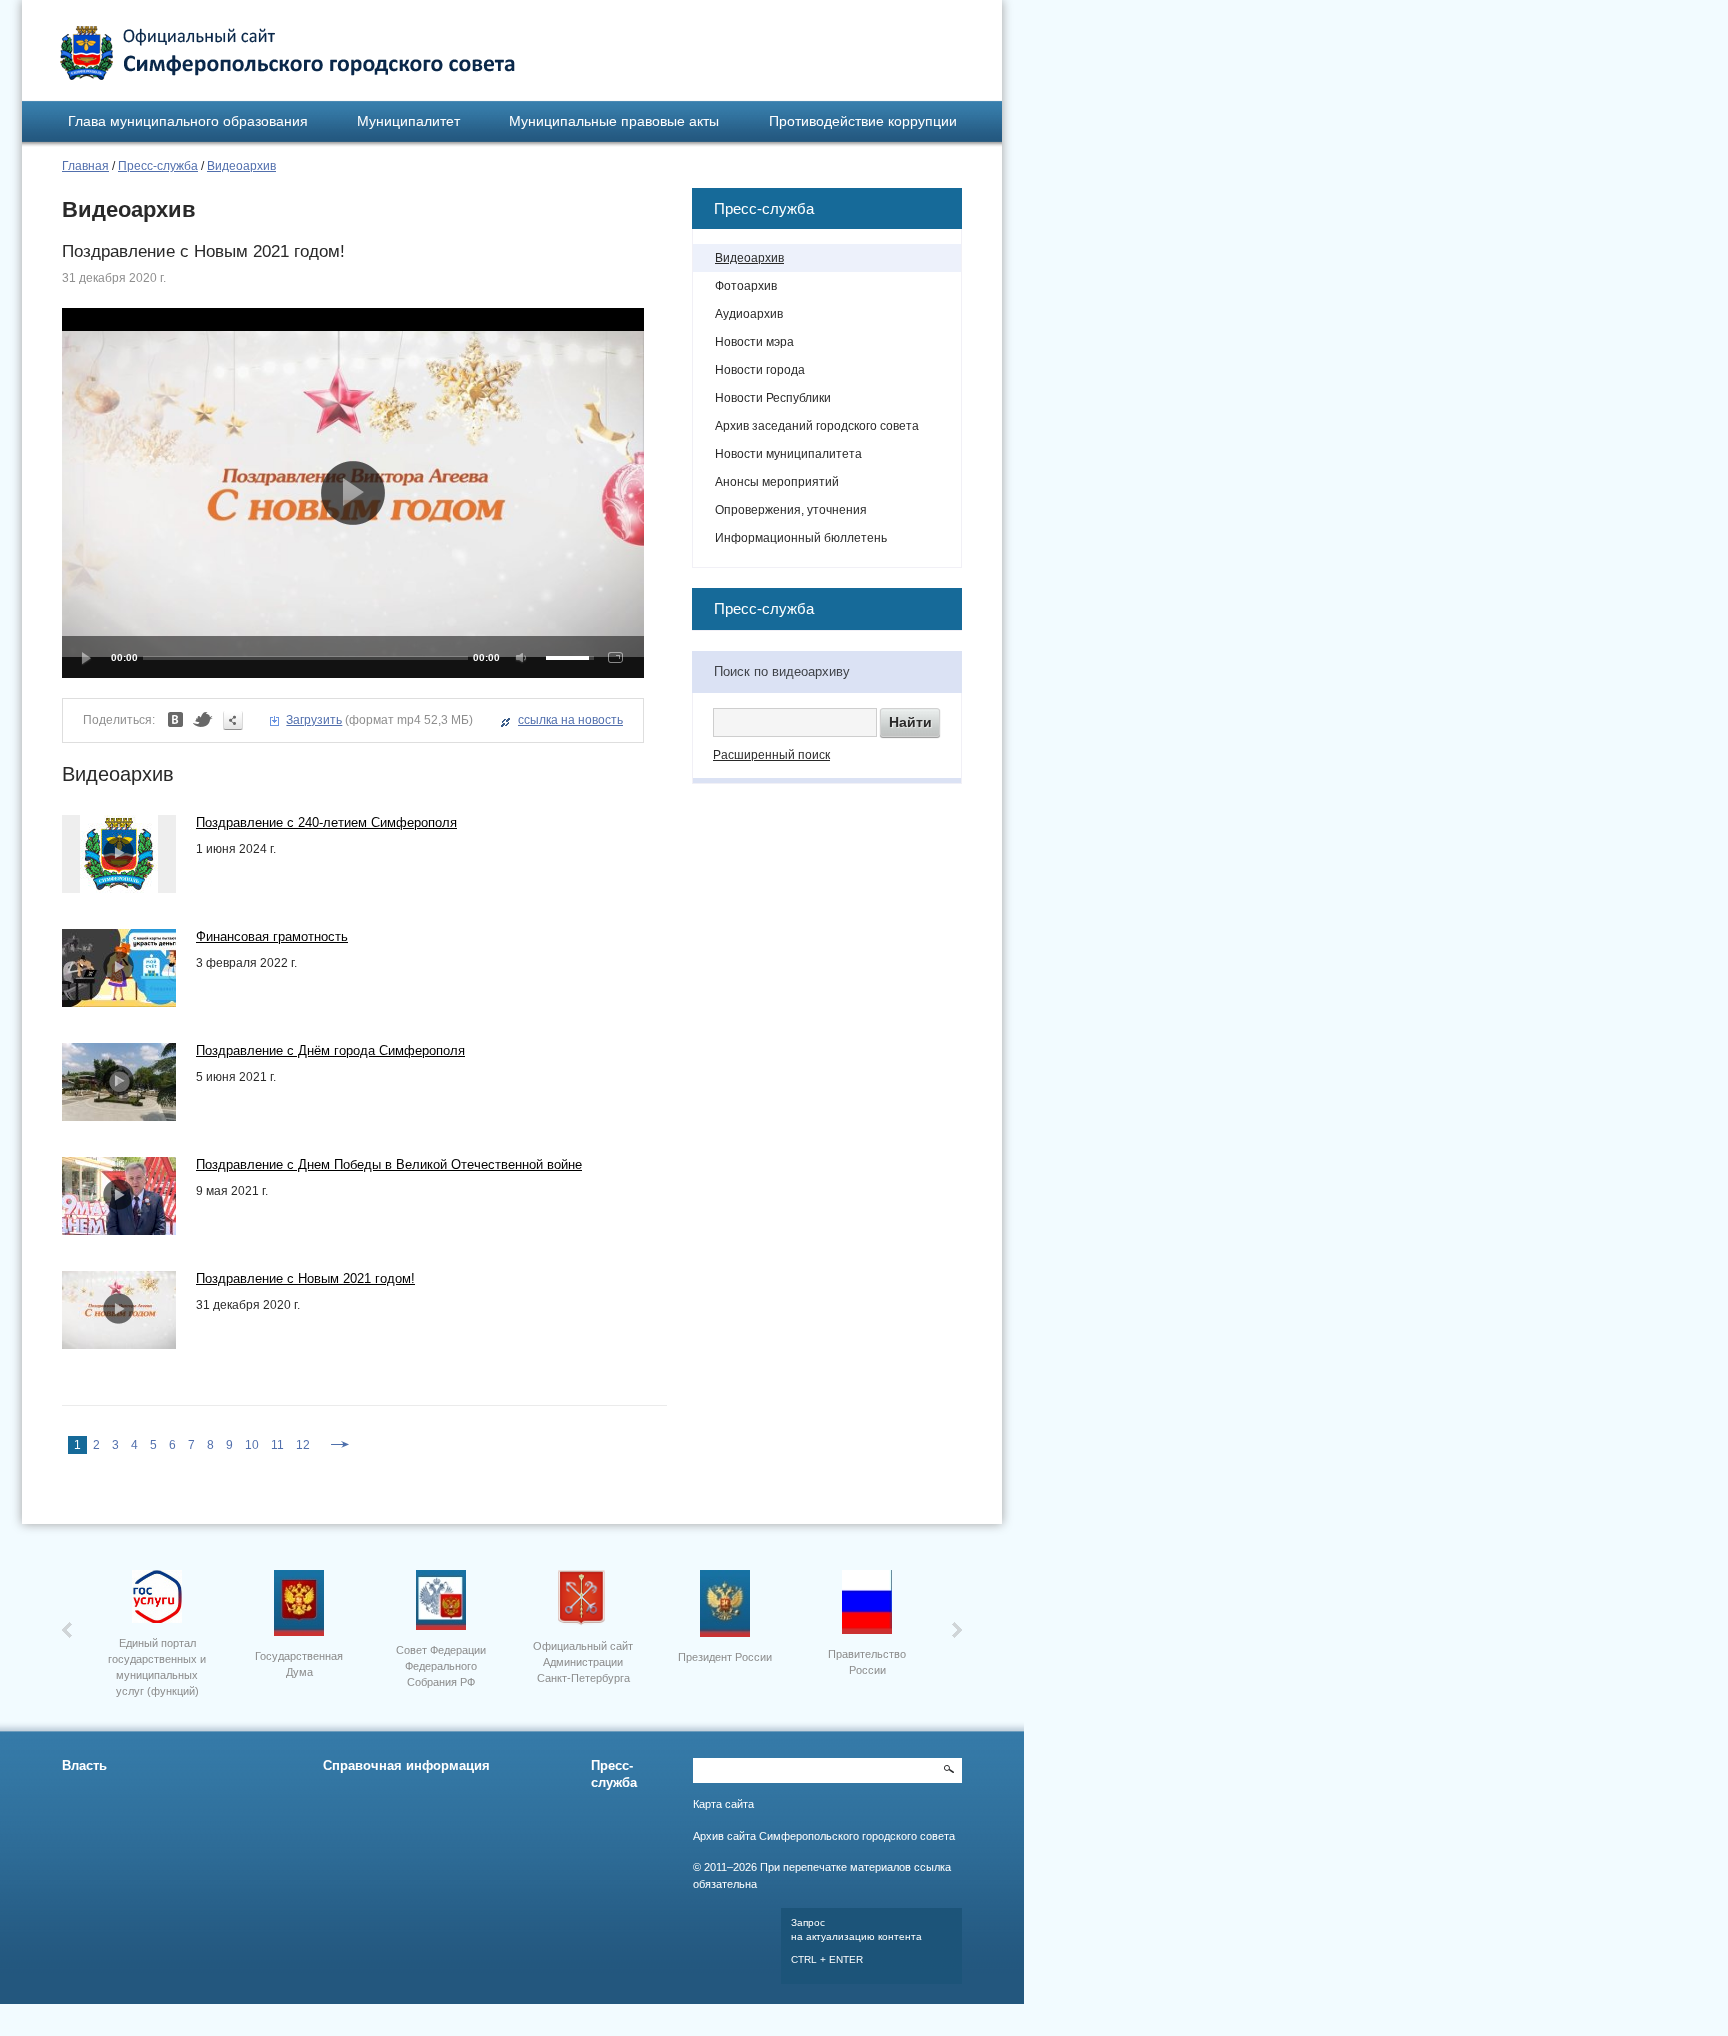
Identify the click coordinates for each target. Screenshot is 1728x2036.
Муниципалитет (408, 121)
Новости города (760, 370)
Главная (85, 166)
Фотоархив (746, 286)
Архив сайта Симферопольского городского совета (824, 1836)
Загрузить (314, 720)
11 (277, 1445)
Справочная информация (406, 1765)
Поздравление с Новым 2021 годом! (305, 1278)
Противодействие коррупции (863, 121)
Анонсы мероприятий (777, 482)
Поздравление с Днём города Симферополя (330, 1050)
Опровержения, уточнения (791, 510)
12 (303, 1445)
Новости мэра (754, 342)
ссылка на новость (570, 720)
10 (252, 1445)
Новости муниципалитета (788, 454)
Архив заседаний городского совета (817, 426)
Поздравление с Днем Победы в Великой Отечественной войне (389, 1164)
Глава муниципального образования (188, 121)
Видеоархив (241, 166)
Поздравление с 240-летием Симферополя (326, 822)
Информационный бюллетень (801, 538)
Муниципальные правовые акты (614, 121)
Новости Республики (773, 398)
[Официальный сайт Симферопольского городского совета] (287, 53)
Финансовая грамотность (272, 936)
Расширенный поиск (771, 755)
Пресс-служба (158, 166)
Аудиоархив (749, 314)
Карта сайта (723, 1804)
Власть (84, 1765)
